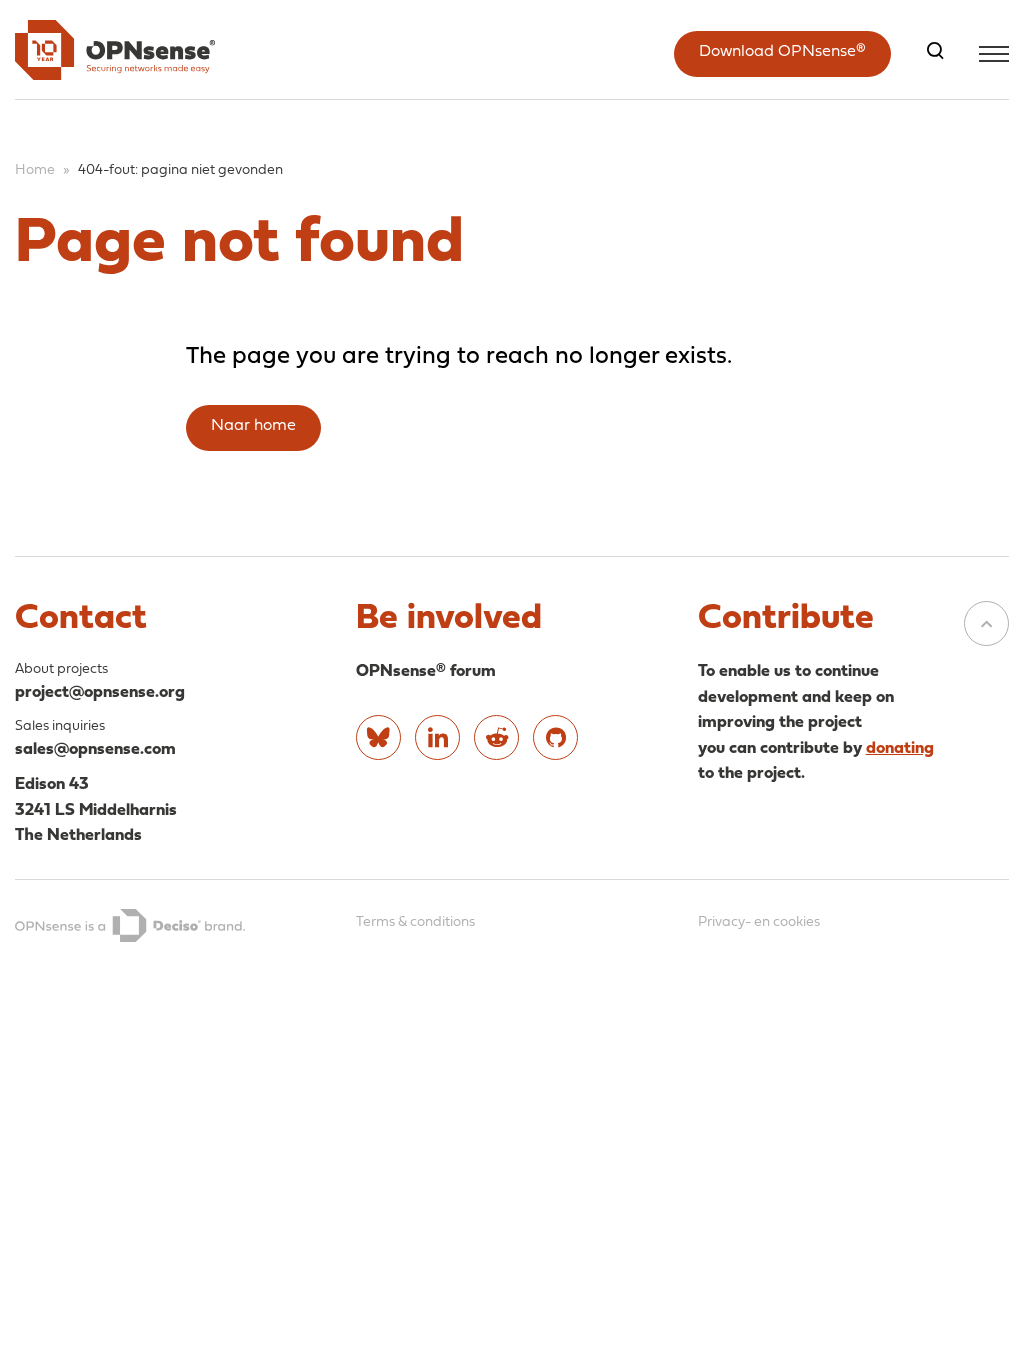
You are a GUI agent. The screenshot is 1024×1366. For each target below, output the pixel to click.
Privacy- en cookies (759, 922)
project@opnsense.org (100, 692)
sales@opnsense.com (95, 749)
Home (35, 170)
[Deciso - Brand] (130, 926)
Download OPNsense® (782, 52)
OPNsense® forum (426, 671)
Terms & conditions (415, 922)
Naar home (253, 426)
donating (900, 748)
